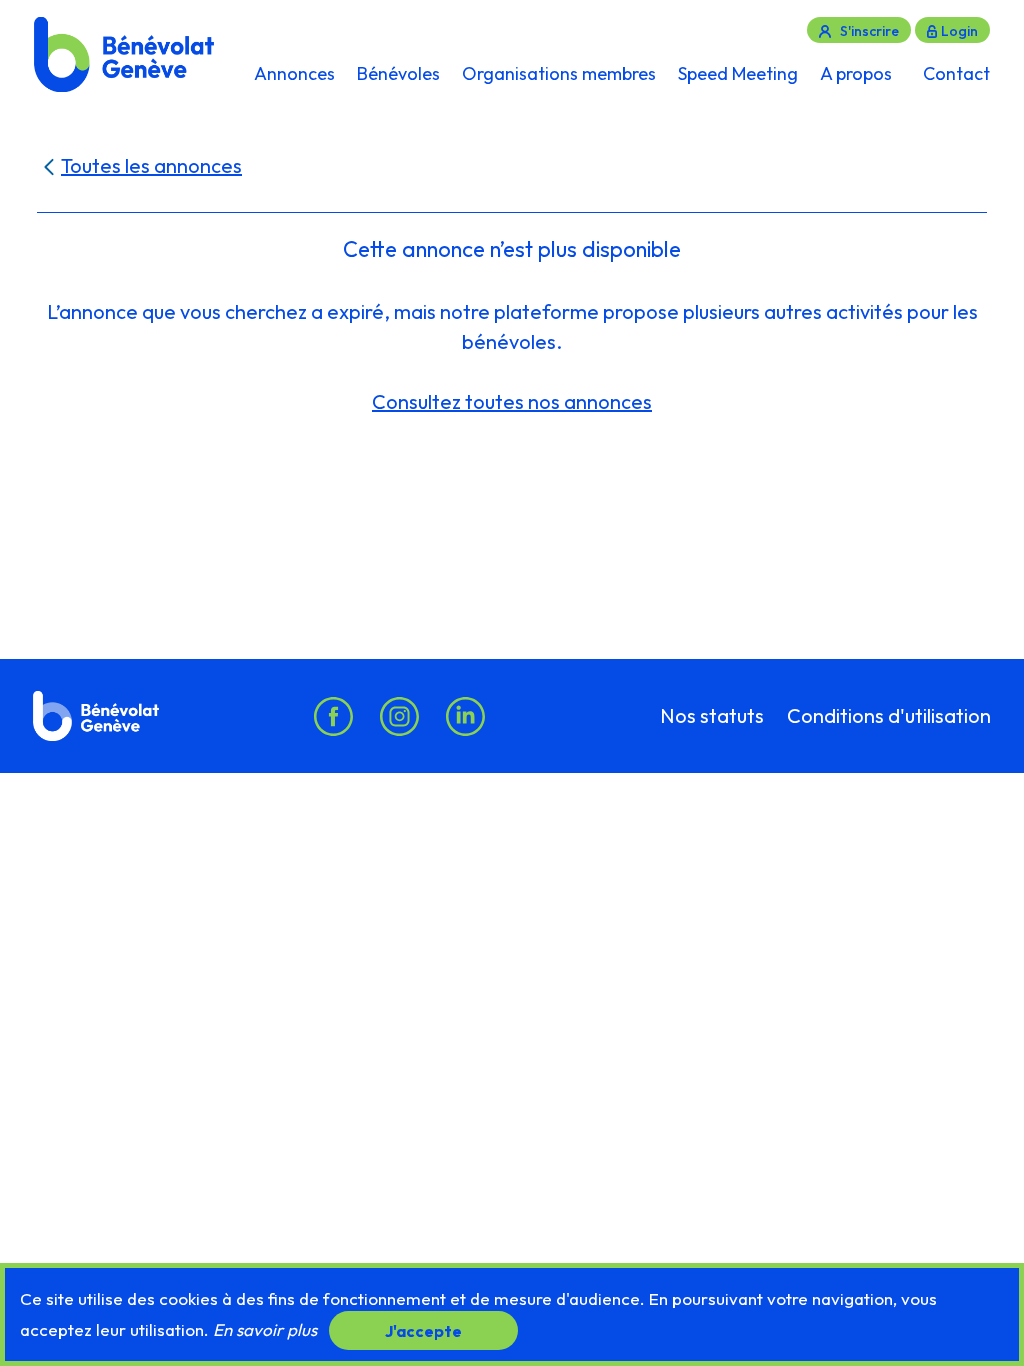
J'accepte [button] (423, 1330)
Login (959, 31)
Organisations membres (559, 73)
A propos (856, 73)
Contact (956, 73)
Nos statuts (712, 716)
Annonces (294, 73)
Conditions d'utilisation (889, 716)
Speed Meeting (738, 73)
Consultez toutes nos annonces (512, 401)
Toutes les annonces (151, 165)
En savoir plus (265, 1329)
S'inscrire (869, 31)
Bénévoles (398, 73)
